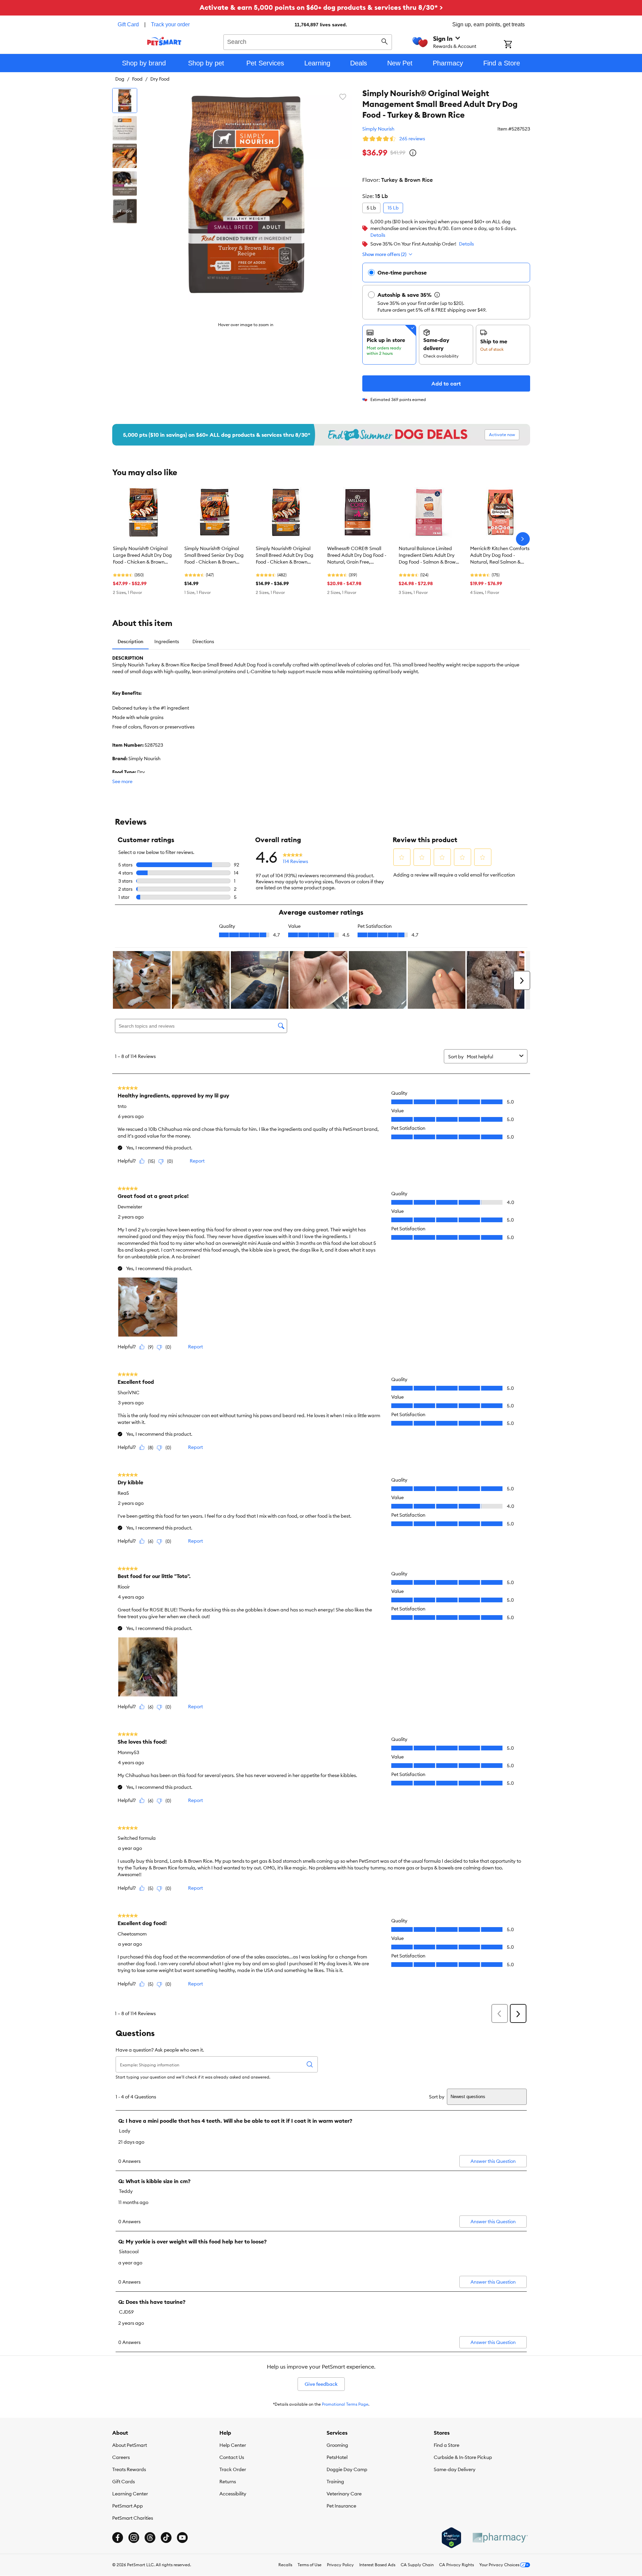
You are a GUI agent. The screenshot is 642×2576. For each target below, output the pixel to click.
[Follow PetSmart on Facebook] (118, 2538)
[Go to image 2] (125, 128)
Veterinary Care (344, 2494)
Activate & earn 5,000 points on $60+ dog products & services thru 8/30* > (321, 7)
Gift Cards (124, 2482)
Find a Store (447, 2445)
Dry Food (160, 79)
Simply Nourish (378, 129)
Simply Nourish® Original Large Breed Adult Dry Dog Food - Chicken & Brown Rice (142, 555)
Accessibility (233, 2494)
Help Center (233, 2445)
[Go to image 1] (125, 101)
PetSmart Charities (133, 2518)
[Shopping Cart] (517, 45)
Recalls (285, 2565)
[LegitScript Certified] (451, 2538)
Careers (121, 2457)
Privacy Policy (340, 2565)
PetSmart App (128, 2506)
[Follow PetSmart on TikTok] (166, 2538)
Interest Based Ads (377, 2565)
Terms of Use (310, 2565)
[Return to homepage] (164, 41)
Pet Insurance (341, 2506)
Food (137, 79)
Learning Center (130, 2494)
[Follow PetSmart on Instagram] (134, 2538)
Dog (120, 79)
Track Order (233, 2469)
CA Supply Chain (417, 2565)
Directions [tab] (203, 641)
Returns (228, 2482)
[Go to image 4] (125, 183)
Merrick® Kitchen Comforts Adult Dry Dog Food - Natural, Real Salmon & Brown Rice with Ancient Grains (500, 555)
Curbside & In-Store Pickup (463, 2457)
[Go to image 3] (125, 156)
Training (335, 2482)
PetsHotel (337, 2457)
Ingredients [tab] (167, 641)
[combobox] (308, 41)
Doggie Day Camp (347, 2469)
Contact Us (232, 2457)
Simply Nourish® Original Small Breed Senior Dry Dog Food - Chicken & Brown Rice (214, 555)
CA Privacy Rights (456, 2565)
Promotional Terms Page (345, 2404)
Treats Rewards (129, 2469)
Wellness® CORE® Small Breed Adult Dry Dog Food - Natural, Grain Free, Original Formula (357, 555)
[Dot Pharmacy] (500, 2538)
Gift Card (128, 24)
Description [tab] (130, 641)
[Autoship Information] (437, 295)
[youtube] (182, 2538)
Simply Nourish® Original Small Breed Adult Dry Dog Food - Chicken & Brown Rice (285, 555)
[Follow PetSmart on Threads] (150, 2538)
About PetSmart (130, 2445)
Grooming (337, 2445)
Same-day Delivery (455, 2469)
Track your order (170, 24)
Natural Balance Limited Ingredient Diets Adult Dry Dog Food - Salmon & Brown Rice (429, 555)
